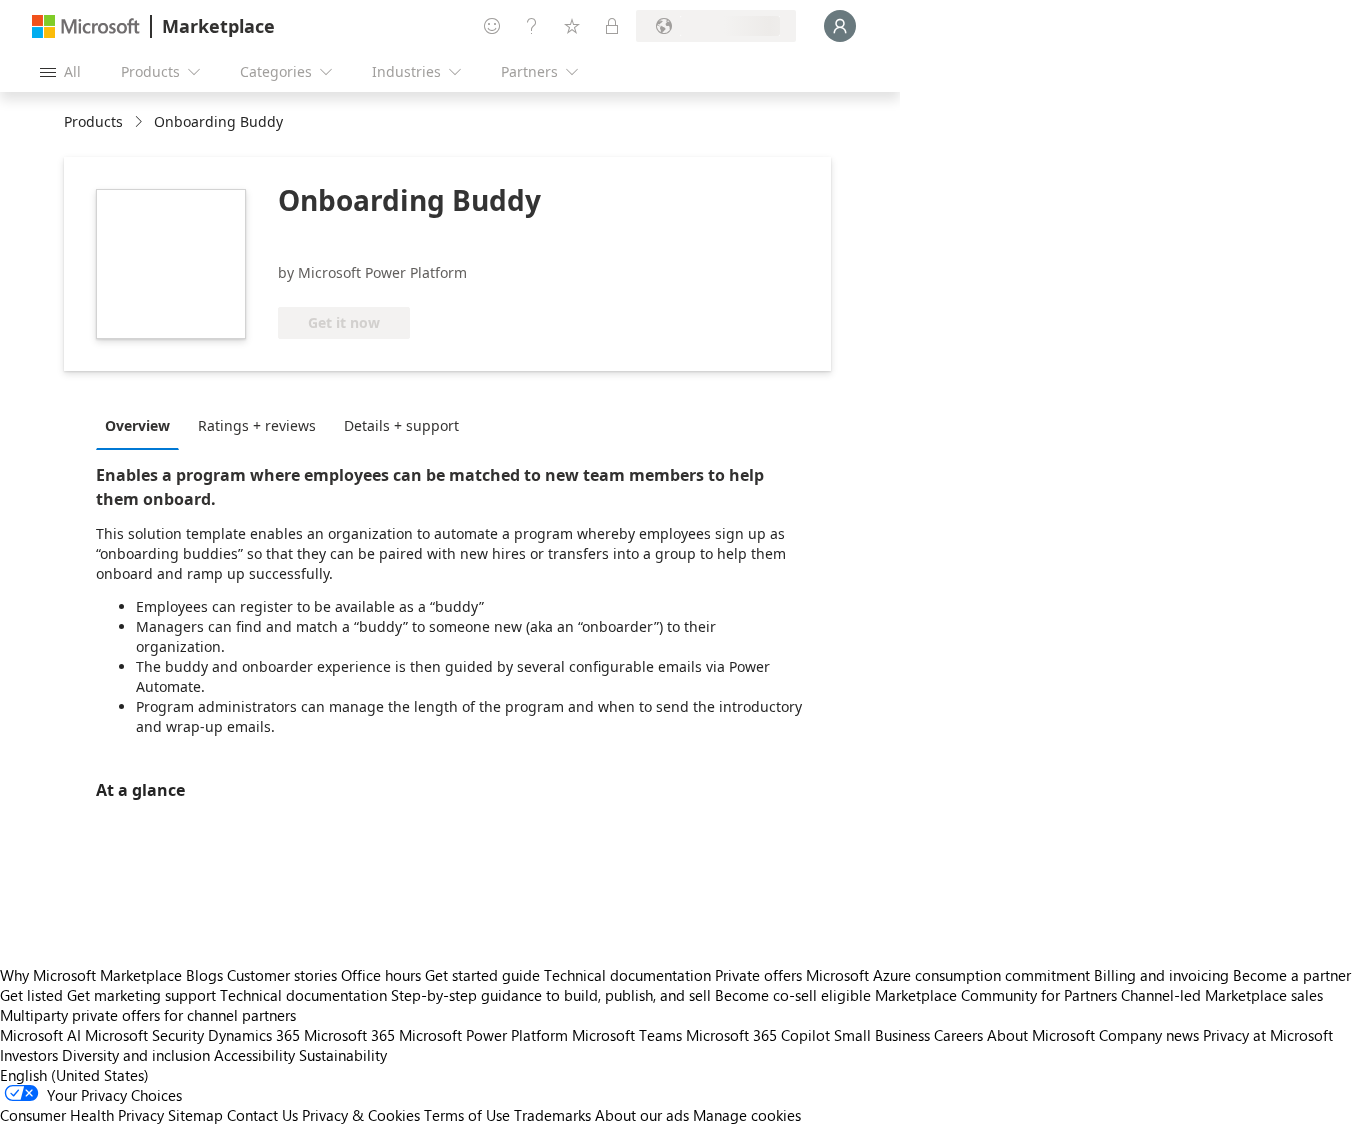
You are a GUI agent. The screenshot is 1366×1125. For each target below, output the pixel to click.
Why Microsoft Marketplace (91, 975)
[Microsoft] (86, 26)
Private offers (758, 975)
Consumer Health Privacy (82, 1115)
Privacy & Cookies (361, 1115)
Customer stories (282, 975)
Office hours (381, 975)
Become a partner (1292, 975)
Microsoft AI (40, 1035)
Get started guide (482, 975)
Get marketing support (141, 995)
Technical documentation (627, 975)
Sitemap (195, 1115)
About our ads (642, 1115)
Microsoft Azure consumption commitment (950, 975)
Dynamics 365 (254, 1035)
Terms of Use (467, 1115)
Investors (29, 1055)
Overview (137, 425)
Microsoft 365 (349, 1035)
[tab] (142, 425)
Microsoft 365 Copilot (758, 1035)
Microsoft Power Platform (483, 1035)
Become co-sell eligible (793, 995)
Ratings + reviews (257, 425)
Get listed (31, 995)
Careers (958, 1035)
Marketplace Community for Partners (996, 995)
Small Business (882, 1035)
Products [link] (93, 121)
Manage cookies (747, 1115)
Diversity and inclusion (136, 1055)
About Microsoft (1041, 1035)
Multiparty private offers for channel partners (148, 1015)
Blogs (204, 975)
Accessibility (254, 1055)
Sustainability (343, 1055)
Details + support (401, 425)
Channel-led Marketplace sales (1222, 995)
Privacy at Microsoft (1268, 1035)
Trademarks (552, 1115)
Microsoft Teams (627, 1035)
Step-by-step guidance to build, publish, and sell (551, 995)
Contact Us (262, 1115)
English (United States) (74, 1075)
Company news (1149, 1035)
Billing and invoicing (1161, 975)
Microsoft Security (144, 1035)
